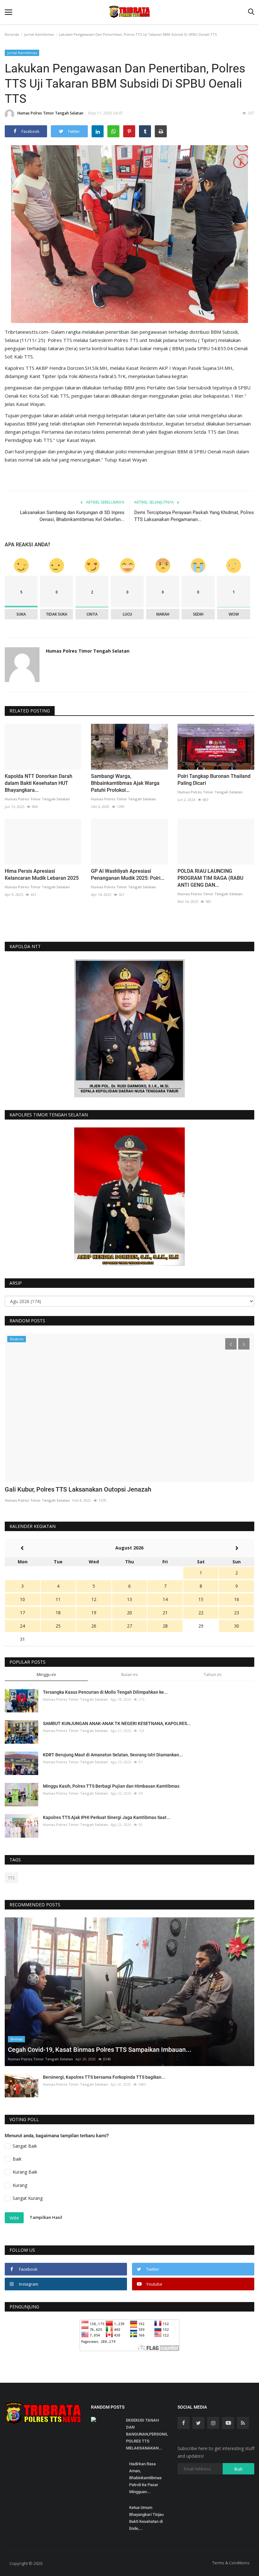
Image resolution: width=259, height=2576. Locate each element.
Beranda (12, 34)
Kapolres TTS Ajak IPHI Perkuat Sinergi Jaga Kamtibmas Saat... (107, 1817)
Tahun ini (213, 1674)
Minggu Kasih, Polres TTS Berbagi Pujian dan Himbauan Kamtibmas (111, 1786)
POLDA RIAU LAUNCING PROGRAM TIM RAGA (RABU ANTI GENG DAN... (210, 878)
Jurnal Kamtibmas (39, 34)
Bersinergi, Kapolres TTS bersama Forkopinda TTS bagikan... (104, 2077)
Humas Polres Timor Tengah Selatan (50, 113)
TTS (11, 1878)
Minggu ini (46, 1674)
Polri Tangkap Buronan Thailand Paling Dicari (214, 780)
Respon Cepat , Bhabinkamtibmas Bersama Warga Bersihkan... (94, 1489)
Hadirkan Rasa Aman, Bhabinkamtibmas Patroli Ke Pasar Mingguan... (145, 2478)
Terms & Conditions (231, 2563)
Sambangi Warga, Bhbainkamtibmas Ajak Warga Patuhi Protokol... (125, 783)
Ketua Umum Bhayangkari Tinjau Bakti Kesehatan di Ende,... (146, 2518)
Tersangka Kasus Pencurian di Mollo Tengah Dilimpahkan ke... (105, 1692)
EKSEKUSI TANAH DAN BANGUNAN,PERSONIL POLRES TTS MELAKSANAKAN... (147, 2434)
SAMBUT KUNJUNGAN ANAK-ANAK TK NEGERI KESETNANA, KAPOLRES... (117, 1723)
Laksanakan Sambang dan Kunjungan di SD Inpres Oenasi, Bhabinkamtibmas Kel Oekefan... (72, 516)
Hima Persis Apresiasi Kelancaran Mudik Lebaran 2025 (42, 875)
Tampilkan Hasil (46, 2217)
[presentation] (231, 1344)
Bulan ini (129, 1674)
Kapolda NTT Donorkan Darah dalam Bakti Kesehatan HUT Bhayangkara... (39, 783)
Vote (14, 2218)
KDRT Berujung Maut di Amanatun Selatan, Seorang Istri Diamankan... (113, 1755)
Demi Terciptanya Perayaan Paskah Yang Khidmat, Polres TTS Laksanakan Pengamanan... (194, 516)
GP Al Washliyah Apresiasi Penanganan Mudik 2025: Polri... (128, 875)
